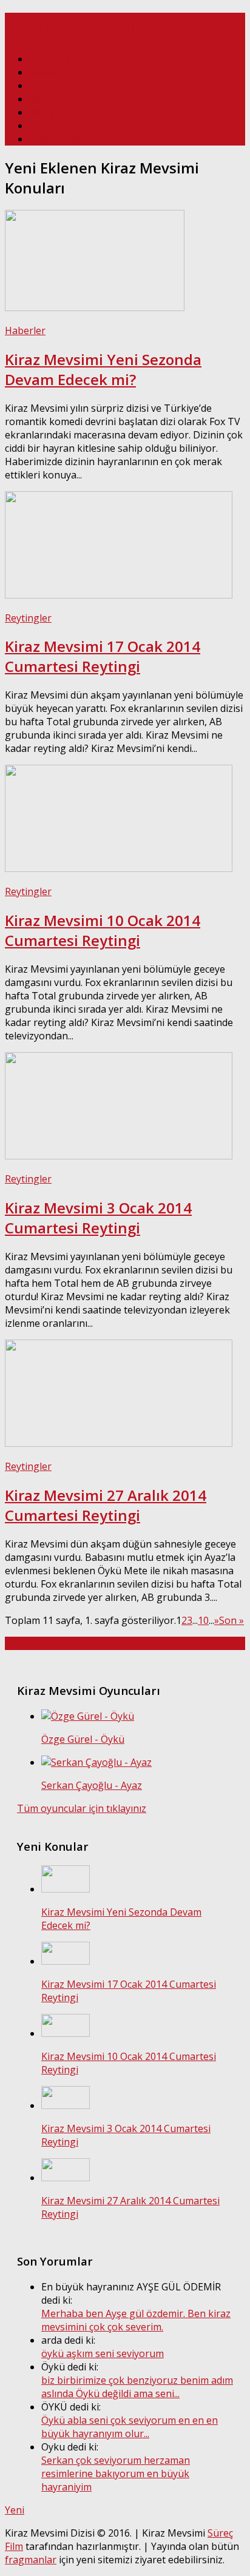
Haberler (49, 72)
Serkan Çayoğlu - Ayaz (92, 1785)
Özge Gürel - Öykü (83, 1739)
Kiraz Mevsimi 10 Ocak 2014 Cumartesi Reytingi (103, 930)
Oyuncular (52, 86)
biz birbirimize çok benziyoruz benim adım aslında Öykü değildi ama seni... (137, 2387)
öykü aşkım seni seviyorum (103, 2353)
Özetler (46, 126)
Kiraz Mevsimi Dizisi (97, 26)
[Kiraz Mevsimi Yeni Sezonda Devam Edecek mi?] (95, 307)
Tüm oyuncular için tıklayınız (82, 1808)
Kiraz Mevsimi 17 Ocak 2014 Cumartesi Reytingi (103, 656)
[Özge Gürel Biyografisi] (88, 1716)
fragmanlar (31, 2560)
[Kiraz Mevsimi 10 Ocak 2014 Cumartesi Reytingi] (119, 868)
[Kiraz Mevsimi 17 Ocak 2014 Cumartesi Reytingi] (119, 595)
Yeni (15, 2510)
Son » (231, 1620)
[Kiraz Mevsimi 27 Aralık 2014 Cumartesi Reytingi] (119, 1443)
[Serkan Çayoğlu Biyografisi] (96, 1762)
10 (203, 1620)
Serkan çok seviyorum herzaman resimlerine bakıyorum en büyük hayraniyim (116, 2474)
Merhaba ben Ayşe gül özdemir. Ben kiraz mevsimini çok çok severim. (136, 2320)
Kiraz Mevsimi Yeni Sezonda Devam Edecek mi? (103, 369)
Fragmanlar (56, 139)
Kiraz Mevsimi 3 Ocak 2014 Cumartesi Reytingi (98, 1218)
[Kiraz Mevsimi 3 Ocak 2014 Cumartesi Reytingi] (119, 1156)
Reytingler (52, 112)
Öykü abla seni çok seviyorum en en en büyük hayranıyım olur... (130, 2427)
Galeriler (49, 99)
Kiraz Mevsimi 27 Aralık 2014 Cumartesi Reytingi (106, 1505)
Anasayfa (50, 59)
